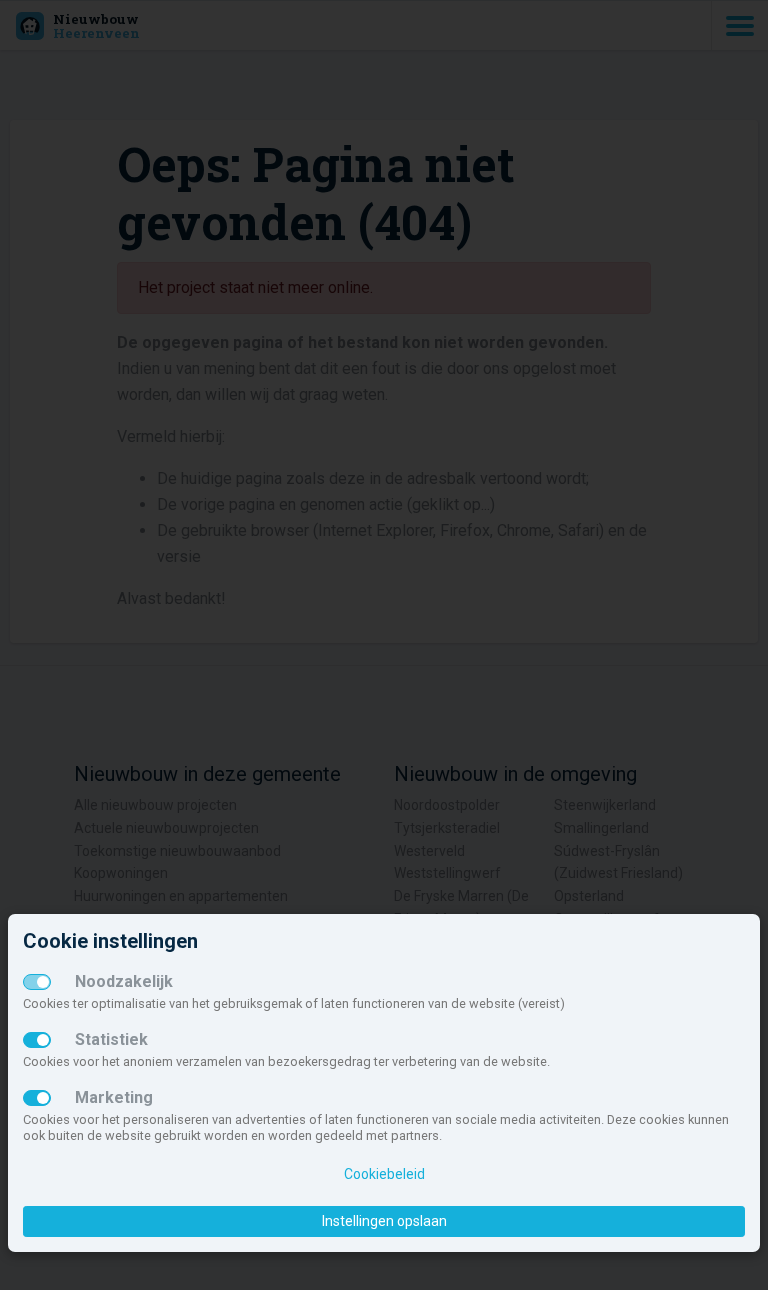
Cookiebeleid (384, 1174)
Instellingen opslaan (384, 1221)
